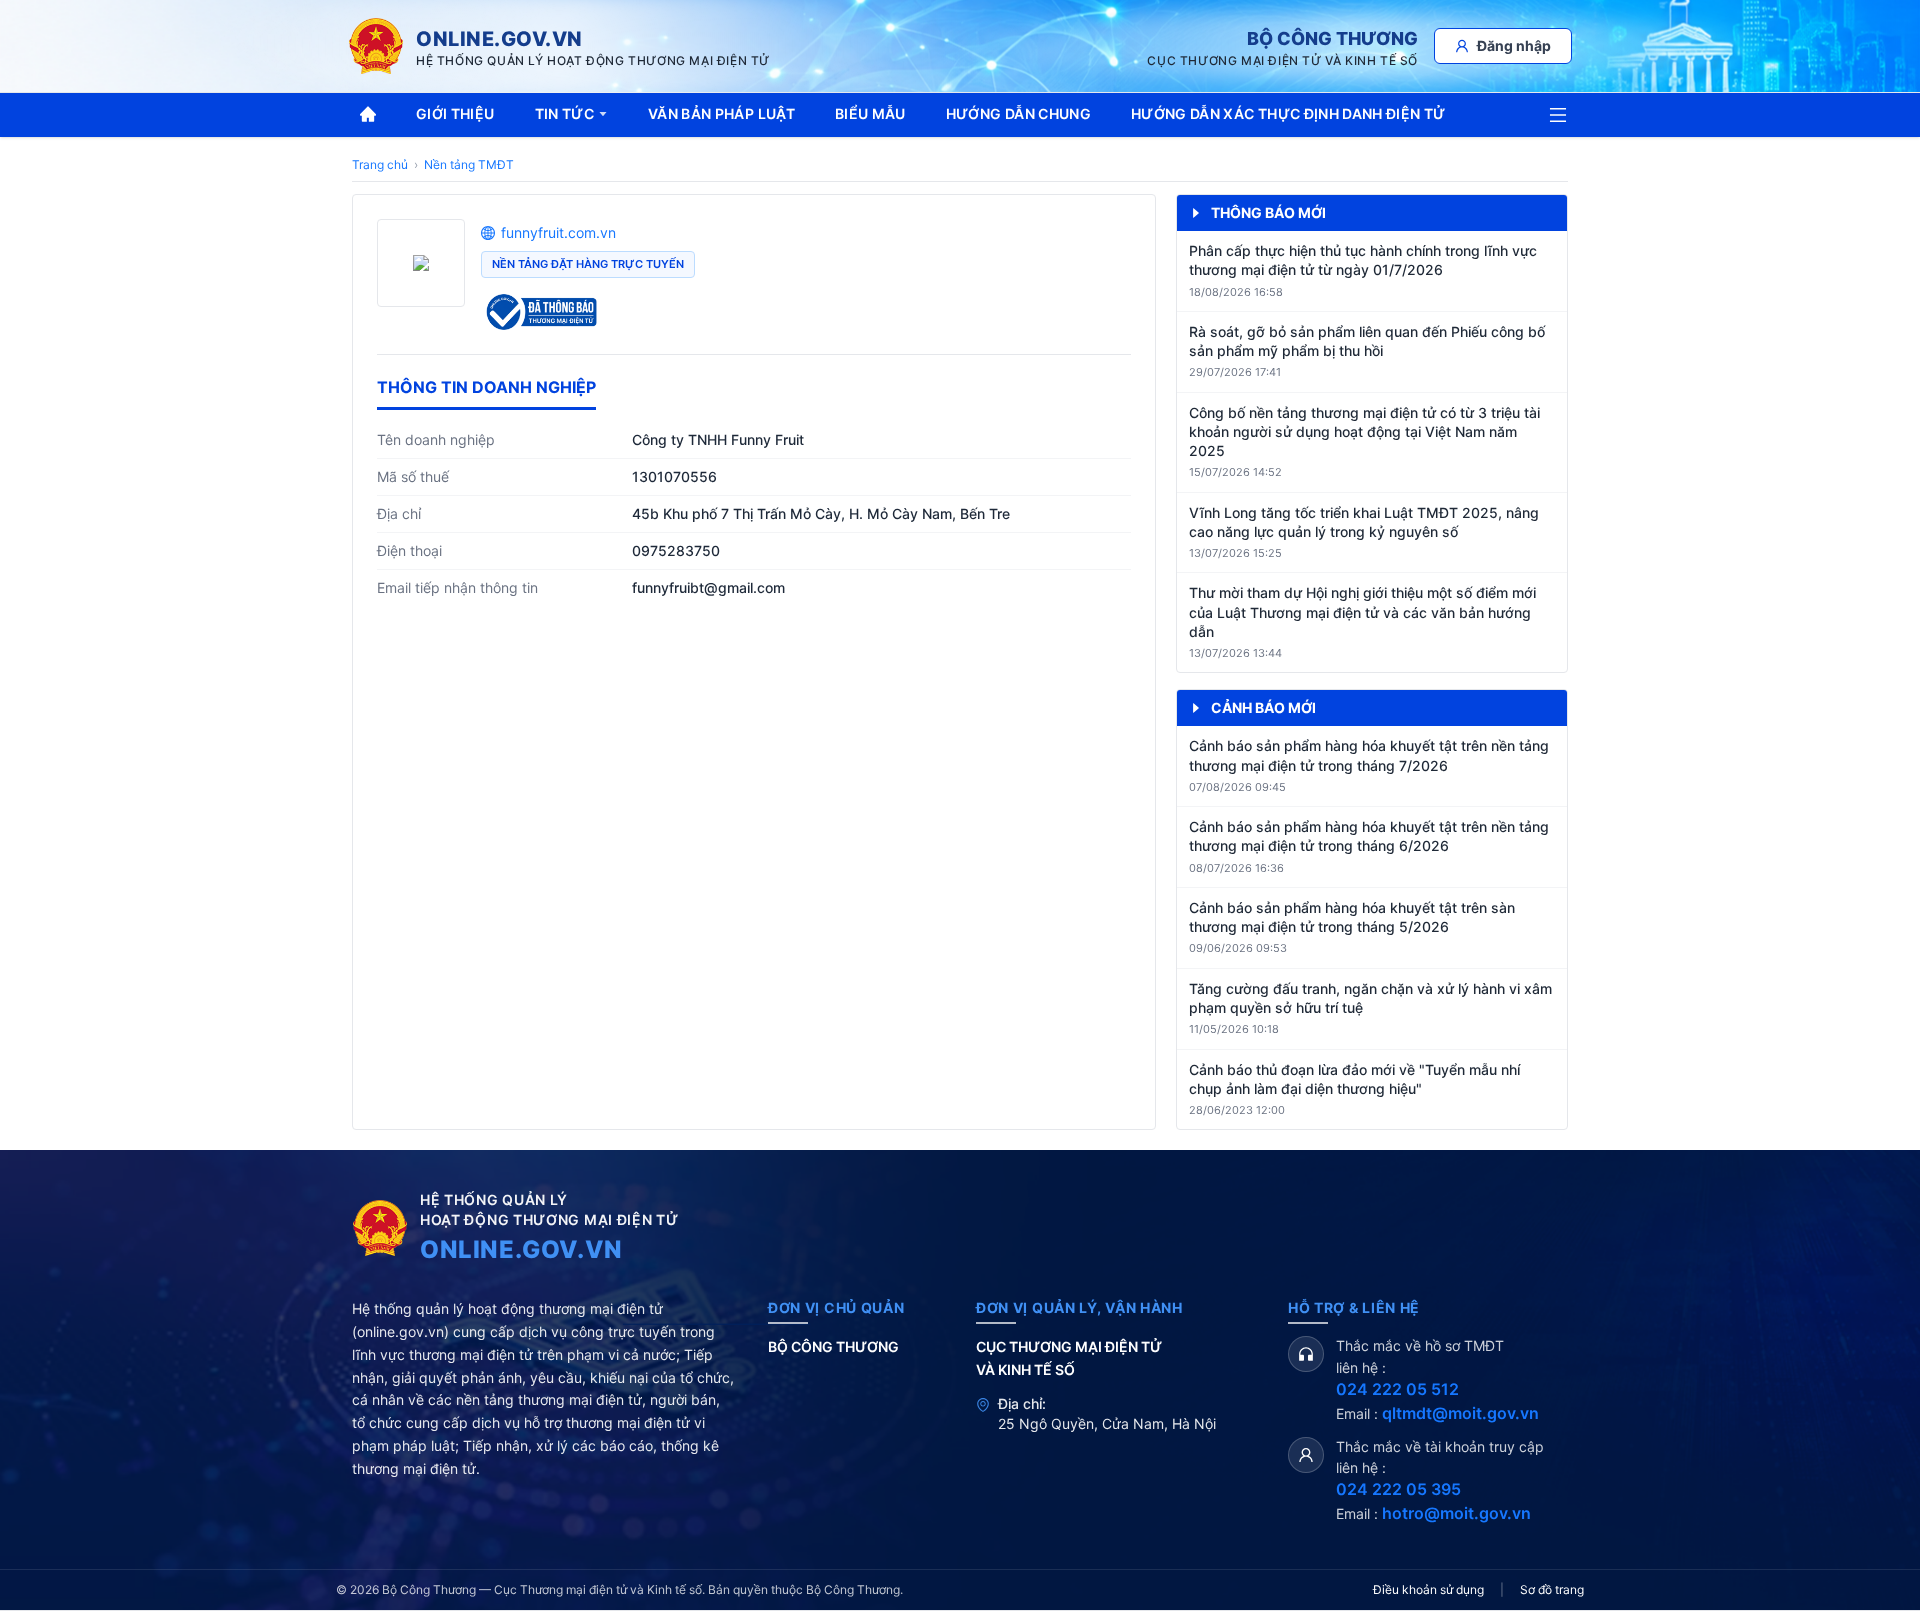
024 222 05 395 (1398, 1489)
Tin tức (564, 113)
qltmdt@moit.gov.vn (1460, 1413)
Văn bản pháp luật (721, 113)
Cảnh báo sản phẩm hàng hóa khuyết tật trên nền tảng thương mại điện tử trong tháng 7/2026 (1369, 755)
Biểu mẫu (870, 113)
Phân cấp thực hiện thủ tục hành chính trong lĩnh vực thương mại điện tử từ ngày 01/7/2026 (1363, 260)
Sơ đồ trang (1552, 1589)
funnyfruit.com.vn (558, 232)
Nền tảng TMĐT (469, 164)
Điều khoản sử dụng (1428, 1589)
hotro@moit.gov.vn (1456, 1513)
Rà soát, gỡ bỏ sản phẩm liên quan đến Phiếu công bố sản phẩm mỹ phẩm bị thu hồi (1367, 341)
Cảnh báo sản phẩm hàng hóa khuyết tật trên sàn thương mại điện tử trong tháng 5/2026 (1352, 917)
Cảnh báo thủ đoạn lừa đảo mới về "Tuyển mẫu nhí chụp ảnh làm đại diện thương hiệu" (1354, 1079)
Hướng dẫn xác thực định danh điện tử (1288, 113)
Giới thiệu (455, 113)
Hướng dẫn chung (1018, 113)
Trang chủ (380, 164)
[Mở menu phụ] (1558, 115)
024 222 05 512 (1397, 1389)
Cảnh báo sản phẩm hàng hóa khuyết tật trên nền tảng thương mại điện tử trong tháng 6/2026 (1369, 836)
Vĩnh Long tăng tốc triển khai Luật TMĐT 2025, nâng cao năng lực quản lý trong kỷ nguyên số (1364, 522)
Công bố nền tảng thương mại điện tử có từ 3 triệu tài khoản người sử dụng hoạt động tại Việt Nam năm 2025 (1364, 432)
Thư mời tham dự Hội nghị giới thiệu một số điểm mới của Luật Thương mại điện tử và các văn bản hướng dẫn (1362, 612)
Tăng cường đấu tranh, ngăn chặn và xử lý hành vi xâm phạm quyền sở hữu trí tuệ (1370, 998)
